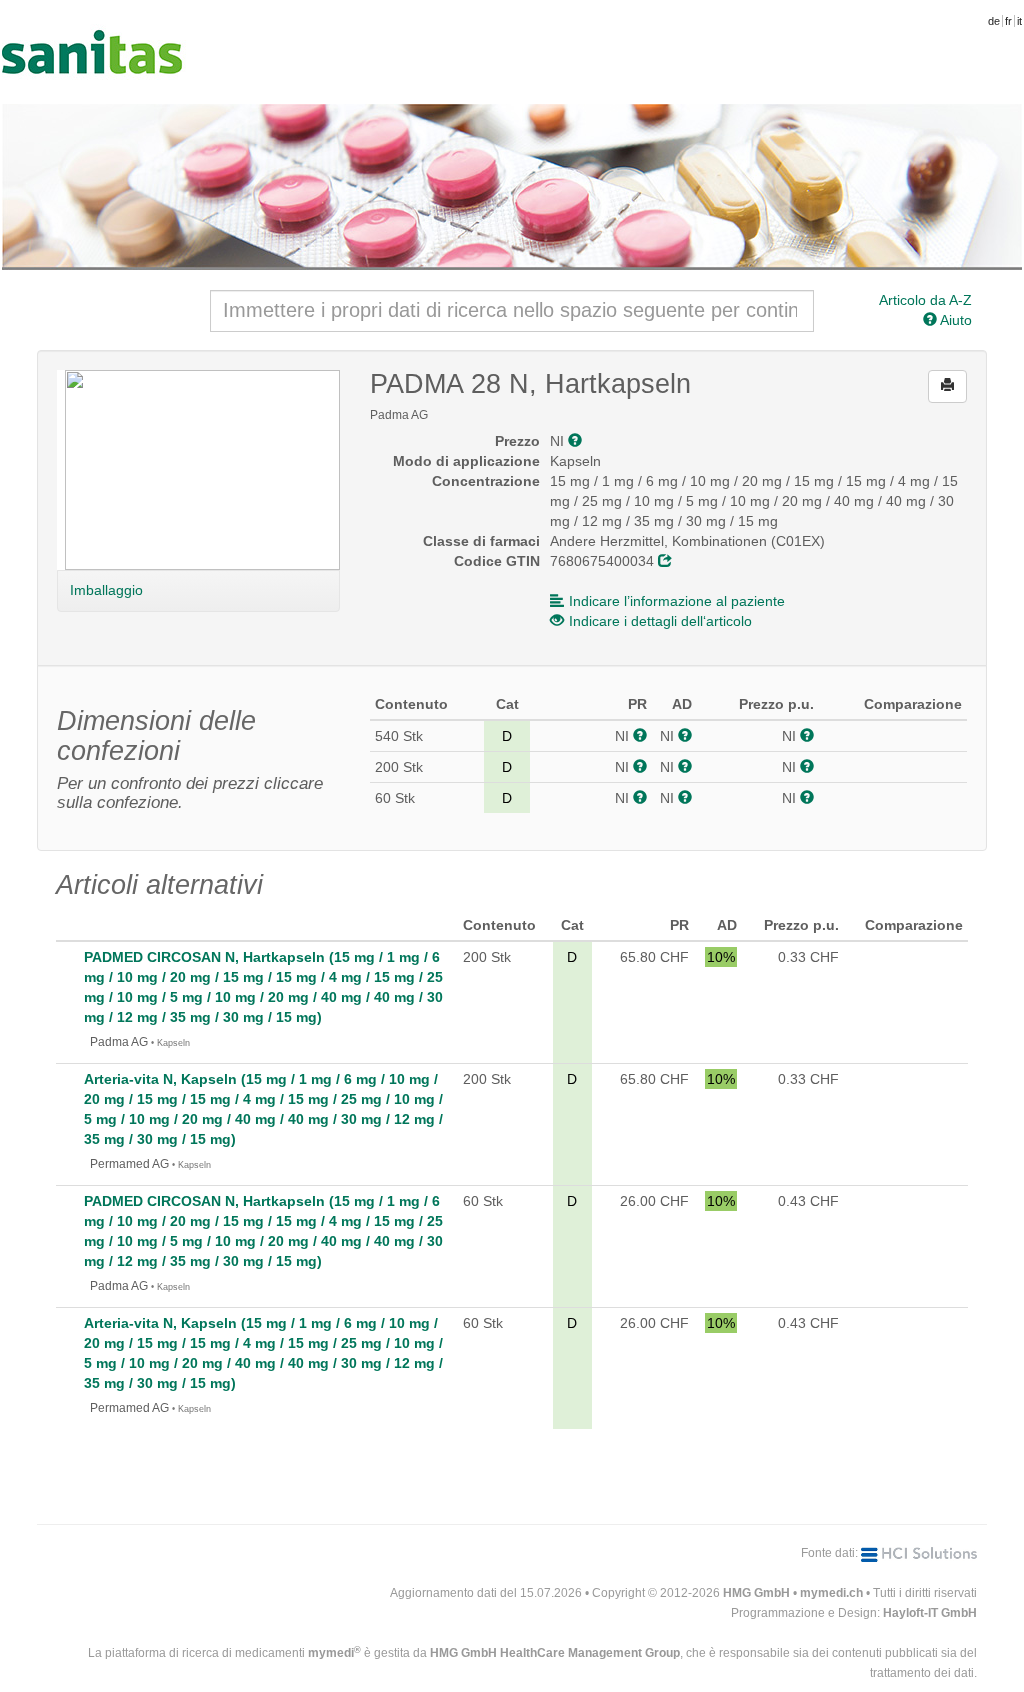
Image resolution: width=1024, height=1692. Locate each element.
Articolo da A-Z (925, 300)
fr (1008, 21)
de (994, 21)
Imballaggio (106, 590)
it (1019, 21)
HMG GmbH (756, 1593)
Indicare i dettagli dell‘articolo (660, 621)
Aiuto (954, 320)
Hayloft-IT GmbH (930, 1613)
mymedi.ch (831, 1593)
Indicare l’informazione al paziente (677, 601)
